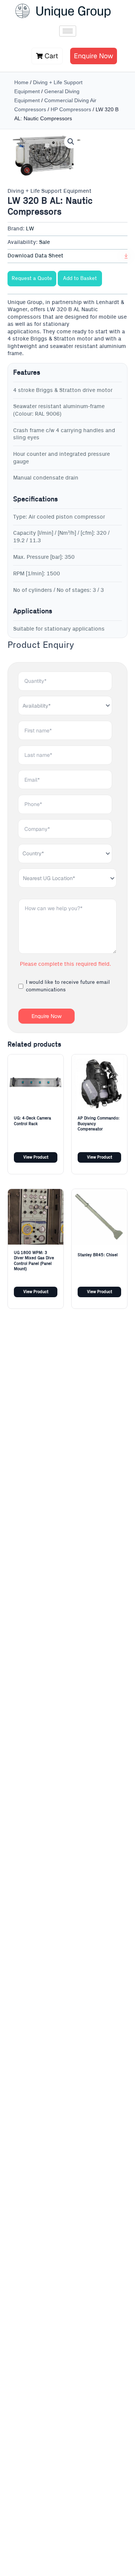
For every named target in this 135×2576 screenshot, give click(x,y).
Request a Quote (32, 278)
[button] (71, 142)
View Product (36, 1157)
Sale (44, 242)
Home (21, 82)
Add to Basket (80, 278)
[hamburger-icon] (68, 31)
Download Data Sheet (35, 256)
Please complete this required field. (65, 964)
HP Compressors (71, 109)
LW (30, 229)
